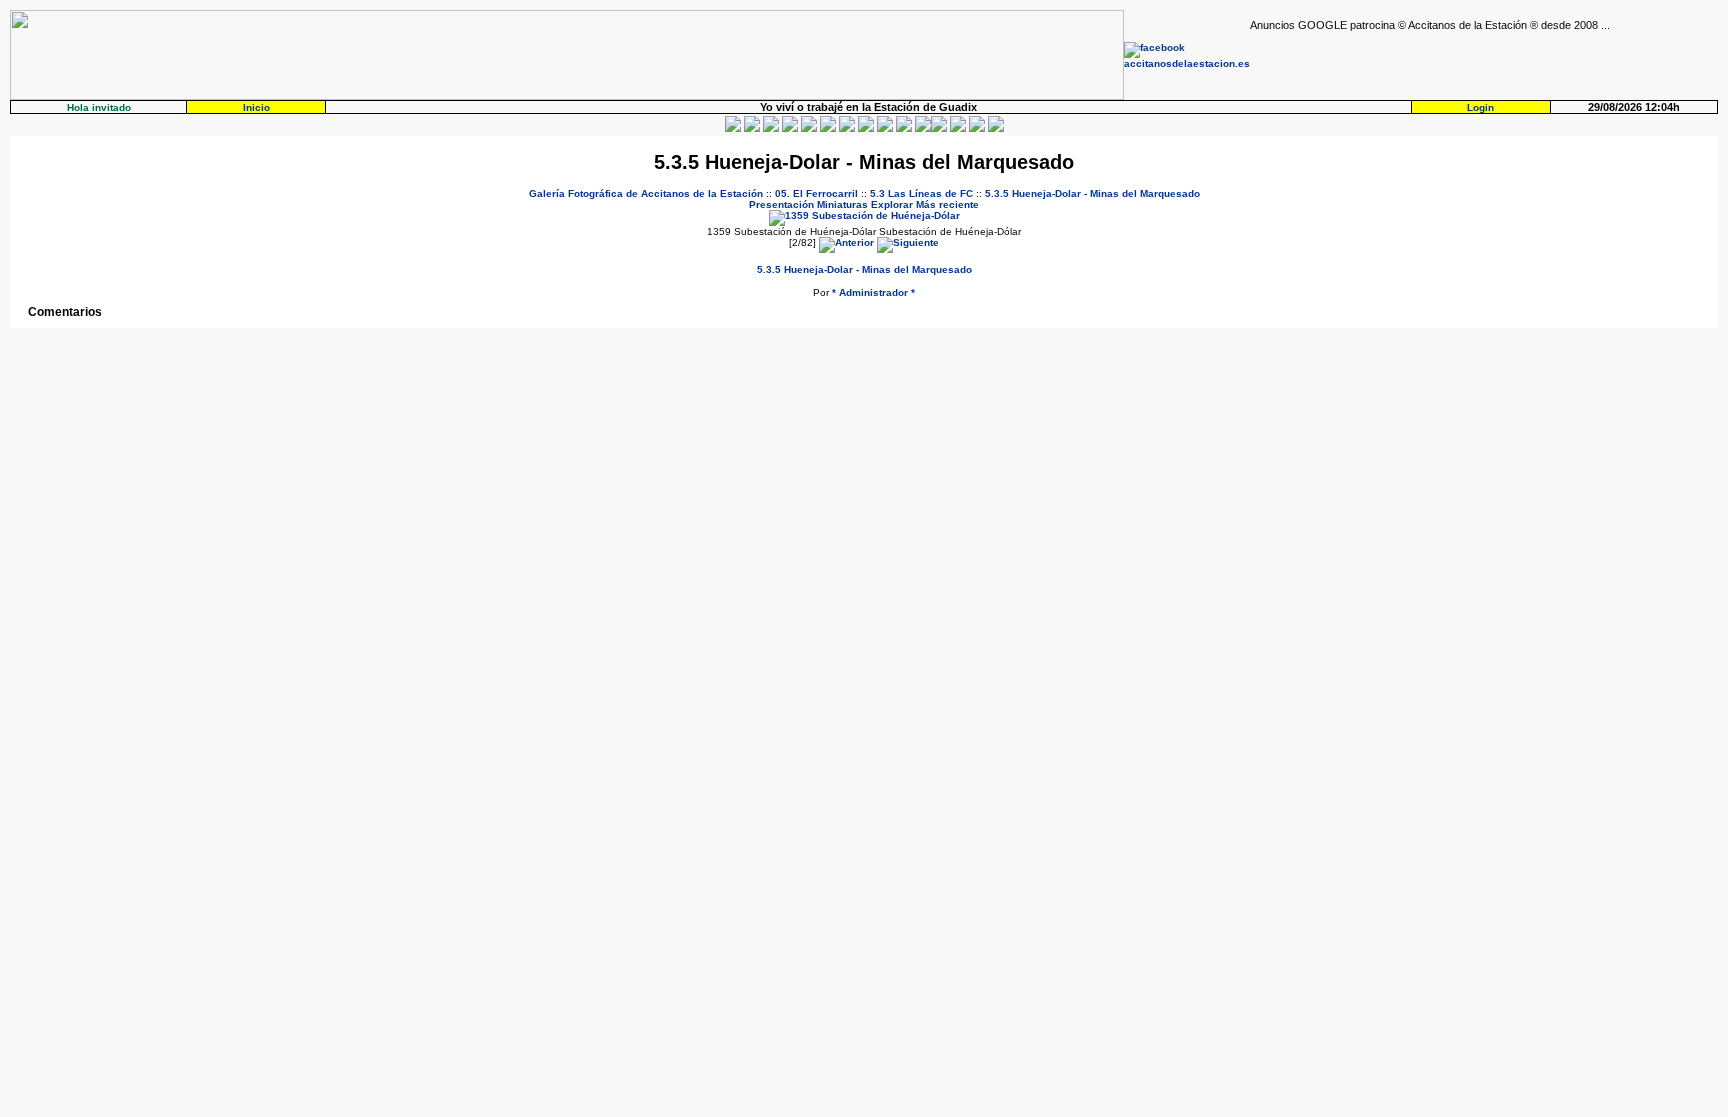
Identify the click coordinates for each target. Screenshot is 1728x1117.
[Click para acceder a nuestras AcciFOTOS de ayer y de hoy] (752, 128)
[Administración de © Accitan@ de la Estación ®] (996, 128)
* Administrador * (873, 292)
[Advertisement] (1484, 61)
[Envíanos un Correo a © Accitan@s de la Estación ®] (958, 128)
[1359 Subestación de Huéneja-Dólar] (864, 215)
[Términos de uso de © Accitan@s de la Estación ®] (977, 128)
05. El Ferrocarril (816, 193)
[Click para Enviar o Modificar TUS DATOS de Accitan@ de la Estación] (733, 128)
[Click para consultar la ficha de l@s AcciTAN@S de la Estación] (790, 128)
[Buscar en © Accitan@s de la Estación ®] (866, 128)
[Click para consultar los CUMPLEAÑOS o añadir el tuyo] (771, 128)
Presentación (781, 204)
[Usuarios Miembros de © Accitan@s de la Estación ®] (904, 128)
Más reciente (947, 204)
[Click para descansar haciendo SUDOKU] (828, 128)
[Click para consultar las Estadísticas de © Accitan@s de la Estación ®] (847, 128)
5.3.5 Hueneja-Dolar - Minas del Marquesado (1092, 193)
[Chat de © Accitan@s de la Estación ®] (939, 128)
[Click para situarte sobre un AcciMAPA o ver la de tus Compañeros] (809, 128)
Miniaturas (842, 204)
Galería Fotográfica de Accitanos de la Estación (646, 193)
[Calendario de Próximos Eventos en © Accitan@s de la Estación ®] (885, 128)
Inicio (256, 107)
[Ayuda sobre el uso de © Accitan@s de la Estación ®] (923, 128)
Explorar (892, 204)
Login (1480, 107)
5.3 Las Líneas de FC (921, 193)
